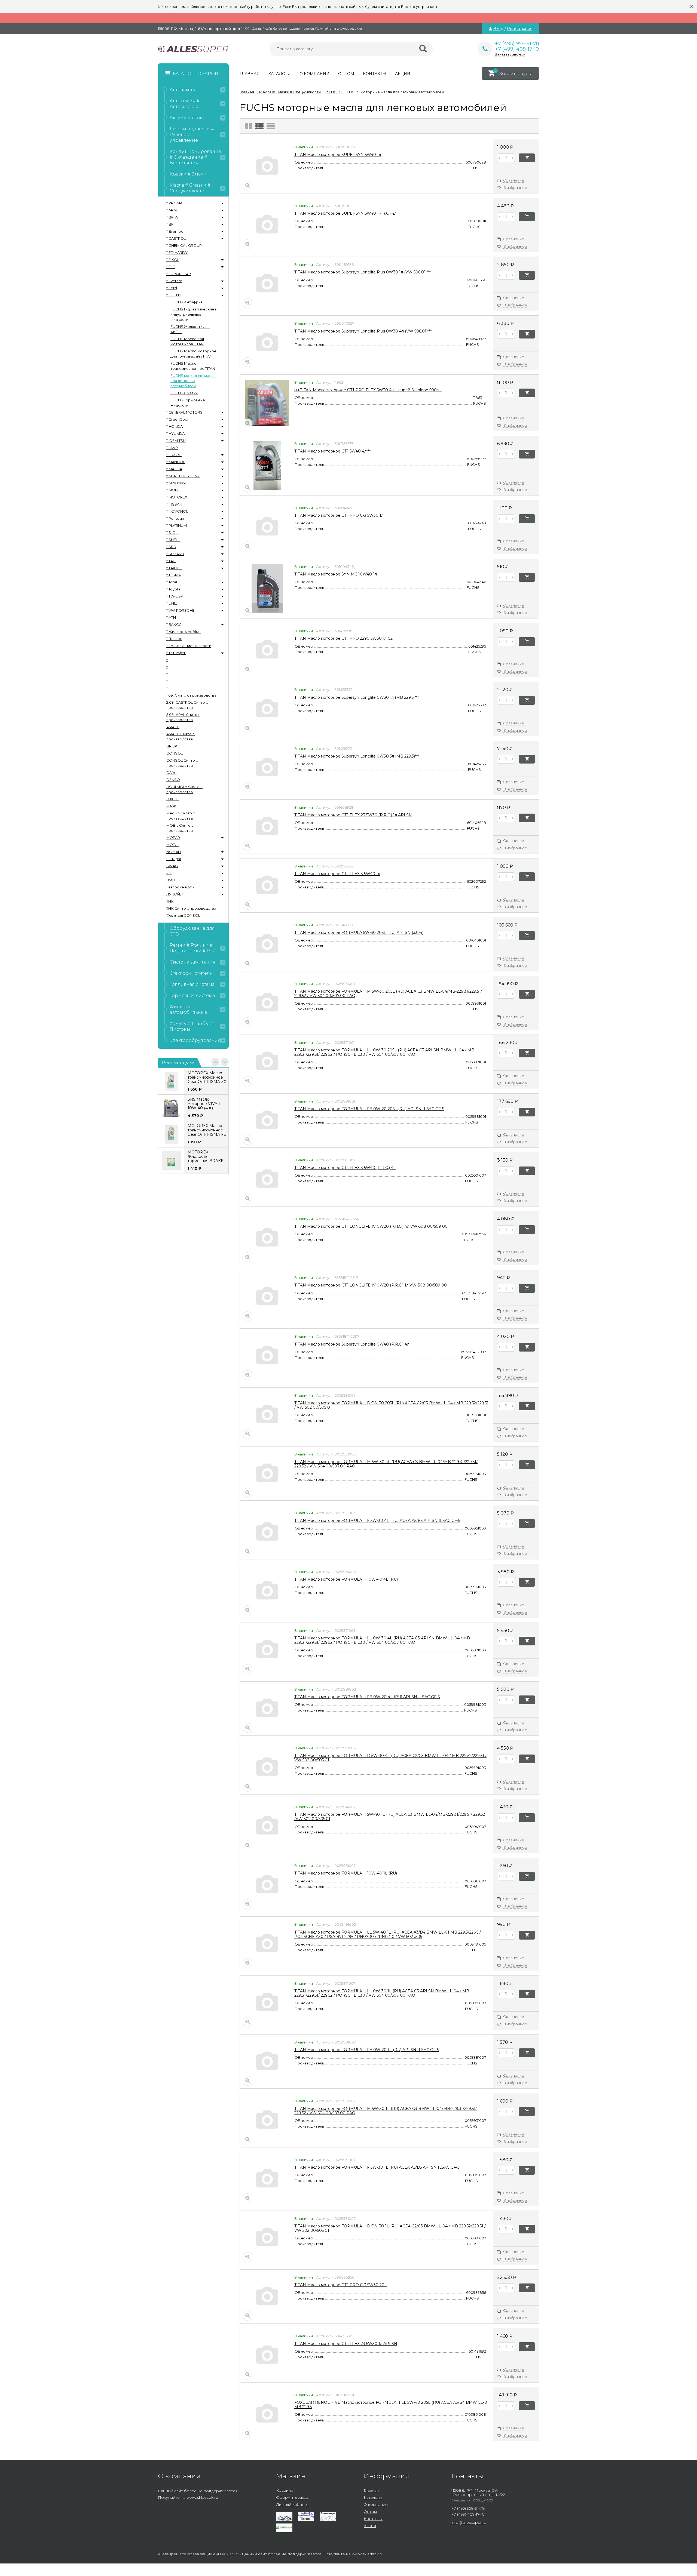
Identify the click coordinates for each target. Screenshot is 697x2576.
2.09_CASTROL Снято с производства (187, 705)
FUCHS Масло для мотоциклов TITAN (187, 341)
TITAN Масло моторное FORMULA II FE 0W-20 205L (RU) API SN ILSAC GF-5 (369, 1109)
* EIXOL (173, 260)
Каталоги (279, 74)
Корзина (285, 2490)
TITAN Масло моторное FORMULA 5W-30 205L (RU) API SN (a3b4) (359, 932)
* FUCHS (174, 295)
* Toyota (173, 589)
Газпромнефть (180, 887)
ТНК (170, 901)
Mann (171, 806)
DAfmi (172, 773)
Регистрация (520, 29)
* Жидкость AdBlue (184, 632)
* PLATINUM (177, 525)
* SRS (171, 547)
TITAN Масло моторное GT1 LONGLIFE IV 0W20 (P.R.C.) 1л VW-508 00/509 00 (371, 1285)
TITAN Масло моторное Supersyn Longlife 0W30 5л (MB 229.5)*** (357, 756)
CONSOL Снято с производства (182, 763)
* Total (172, 582)
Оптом (346, 74)
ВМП (171, 880)
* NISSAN (174, 504)
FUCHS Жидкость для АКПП (190, 329)
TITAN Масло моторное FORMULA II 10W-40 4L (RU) (346, 1579)
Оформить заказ (292, 2497)
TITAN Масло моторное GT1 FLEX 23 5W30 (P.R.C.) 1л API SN (353, 815)
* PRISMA (174, 203)
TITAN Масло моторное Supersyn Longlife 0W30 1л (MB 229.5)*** (357, 697)
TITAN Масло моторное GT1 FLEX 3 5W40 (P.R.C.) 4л (345, 1168)
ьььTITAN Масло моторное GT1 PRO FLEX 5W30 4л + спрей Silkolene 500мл (368, 390)
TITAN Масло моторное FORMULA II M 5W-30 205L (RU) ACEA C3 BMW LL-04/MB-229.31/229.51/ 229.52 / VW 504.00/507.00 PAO (388, 993)
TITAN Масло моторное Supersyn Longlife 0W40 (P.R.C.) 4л (352, 1344)
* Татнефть (176, 653)
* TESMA (174, 575)
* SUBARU (175, 554)
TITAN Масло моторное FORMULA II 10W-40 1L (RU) (346, 1873)
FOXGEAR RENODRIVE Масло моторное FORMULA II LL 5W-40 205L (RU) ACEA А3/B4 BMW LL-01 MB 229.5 (392, 2405)
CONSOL (175, 753)
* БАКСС (174, 624)
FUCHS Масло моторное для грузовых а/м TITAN (193, 354)
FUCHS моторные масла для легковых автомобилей (193, 381)
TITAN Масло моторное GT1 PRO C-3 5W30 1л (339, 515)
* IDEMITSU (176, 441)
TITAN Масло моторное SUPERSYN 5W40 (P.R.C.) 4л (345, 213)
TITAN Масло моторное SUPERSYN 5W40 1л (338, 155)
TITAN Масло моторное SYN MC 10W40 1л (336, 574)
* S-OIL (172, 533)
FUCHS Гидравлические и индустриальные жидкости (194, 314)
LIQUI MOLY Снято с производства (184, 789)
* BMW (172, 217)
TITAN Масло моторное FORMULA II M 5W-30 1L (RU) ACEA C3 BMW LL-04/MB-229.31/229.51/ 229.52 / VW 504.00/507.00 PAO (386, 2111)
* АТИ (171, 617)
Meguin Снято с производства (181, 816)
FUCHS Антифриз (187, 302)
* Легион (174, 639)
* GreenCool (177, 419)
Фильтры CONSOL (183, 915)
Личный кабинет (292, 2504)
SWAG (172, 866)
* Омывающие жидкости (189, 646)
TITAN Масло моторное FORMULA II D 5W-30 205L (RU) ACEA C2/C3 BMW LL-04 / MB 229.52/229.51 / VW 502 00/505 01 (391, 1405)
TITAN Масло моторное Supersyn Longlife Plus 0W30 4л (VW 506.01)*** (363, 331)
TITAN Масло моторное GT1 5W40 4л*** (332, 451)
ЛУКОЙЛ (175, 894)
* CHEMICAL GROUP (184, 245)
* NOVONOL (177, 511)
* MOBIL (173, 490)
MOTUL (173, 845)
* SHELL (173, 540)
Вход (498, 29)
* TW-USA (175, 596)
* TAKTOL (174, 568)
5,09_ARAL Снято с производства (183, 717)
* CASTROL (176, 238)
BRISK (172, 746)
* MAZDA (174, 469)
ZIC (169, 873)
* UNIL (172, 603)
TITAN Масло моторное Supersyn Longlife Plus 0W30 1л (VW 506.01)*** (363, 272)
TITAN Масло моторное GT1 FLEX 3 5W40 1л (337, 874)
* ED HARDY (177, 253)
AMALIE (173, 727)
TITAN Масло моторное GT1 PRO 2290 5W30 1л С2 (343, 638)
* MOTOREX (177, 497)
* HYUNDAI (176, 433)
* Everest (174, 281)
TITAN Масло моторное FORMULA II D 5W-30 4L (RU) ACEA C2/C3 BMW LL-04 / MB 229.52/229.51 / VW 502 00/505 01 (390, 1758)
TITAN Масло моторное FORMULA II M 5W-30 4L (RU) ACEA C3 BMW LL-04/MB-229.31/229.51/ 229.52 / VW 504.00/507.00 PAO (386, 1464)
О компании (314, 74)
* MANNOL (176, 462)
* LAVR (172, 448)
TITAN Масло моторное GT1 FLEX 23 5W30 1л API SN (346, 2344)
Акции (403, 74)
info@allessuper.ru (469, 2522)
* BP (170, 224)
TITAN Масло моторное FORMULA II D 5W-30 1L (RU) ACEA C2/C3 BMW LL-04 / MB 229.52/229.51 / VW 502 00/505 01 (390, 2228)
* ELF (171, 267)
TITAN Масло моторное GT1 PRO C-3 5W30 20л (340, 2285)
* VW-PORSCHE (180, 610)
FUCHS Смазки (184, 393)
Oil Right (174, 859)
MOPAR (173, 838)
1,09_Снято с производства (191, 695)
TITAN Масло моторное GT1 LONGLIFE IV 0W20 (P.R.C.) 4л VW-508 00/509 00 (371, 1226)
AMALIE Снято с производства (181, 736)
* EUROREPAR (179, 274)
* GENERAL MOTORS (184, 412)
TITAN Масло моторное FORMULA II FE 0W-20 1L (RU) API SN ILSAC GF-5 (367, 2050)
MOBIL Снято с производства (180, 828)
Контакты (375, 74)
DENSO (173, 780)
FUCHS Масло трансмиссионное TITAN (193, 366)
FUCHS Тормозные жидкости (188, 403)
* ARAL (172, 210)
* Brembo (175, 231)
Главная (250, 74)
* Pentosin (175, 518)
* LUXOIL (174, 455)
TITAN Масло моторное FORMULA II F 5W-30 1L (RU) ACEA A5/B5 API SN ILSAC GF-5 (377, 2167)
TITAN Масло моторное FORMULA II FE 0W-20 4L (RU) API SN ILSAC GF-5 (367, 1697)
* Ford (172, 288)
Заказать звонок (510, 54)
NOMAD (174, 852)
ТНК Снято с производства (191, 908)
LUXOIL (173, 799)
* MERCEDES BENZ (183, 476)
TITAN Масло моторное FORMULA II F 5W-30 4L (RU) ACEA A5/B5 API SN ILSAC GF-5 (377, 1521)
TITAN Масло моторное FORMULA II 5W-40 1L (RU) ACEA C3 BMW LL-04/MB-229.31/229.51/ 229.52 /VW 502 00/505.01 (390, 1817)
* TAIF (171, 561)
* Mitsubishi (176, 483)
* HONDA (175, 426)
